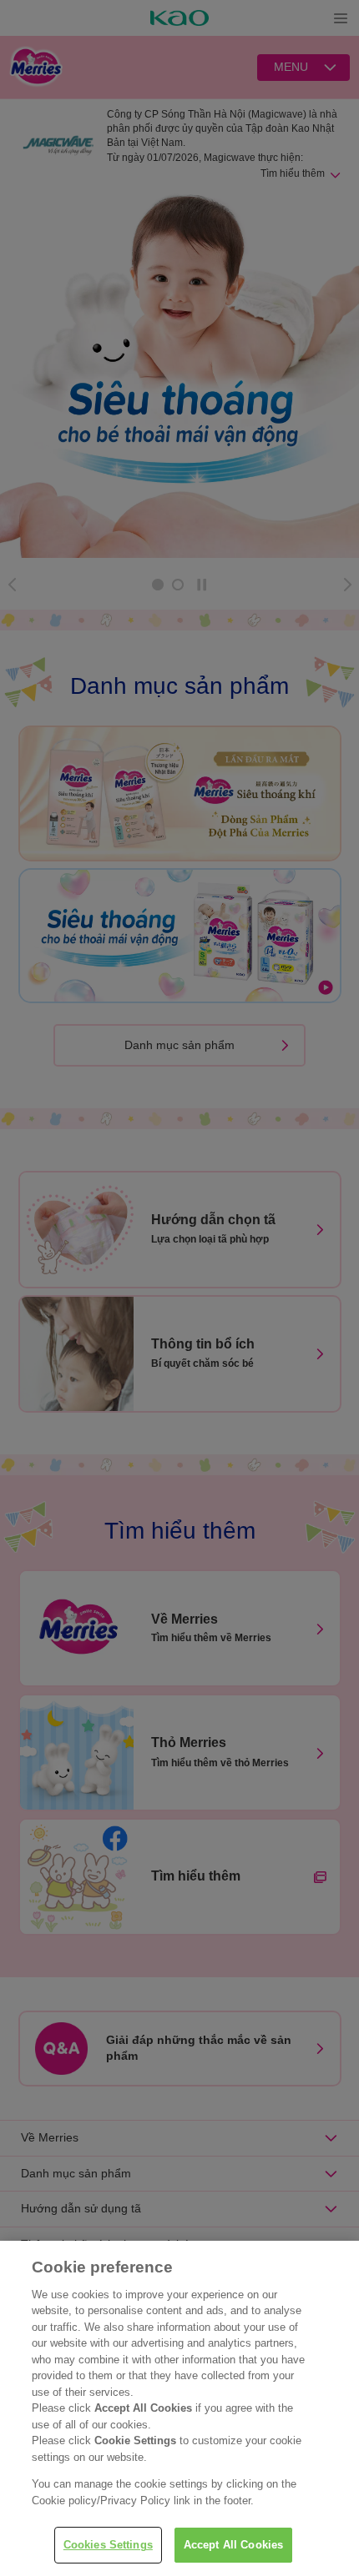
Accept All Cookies (233, 2545)
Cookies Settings (108, 2545)
